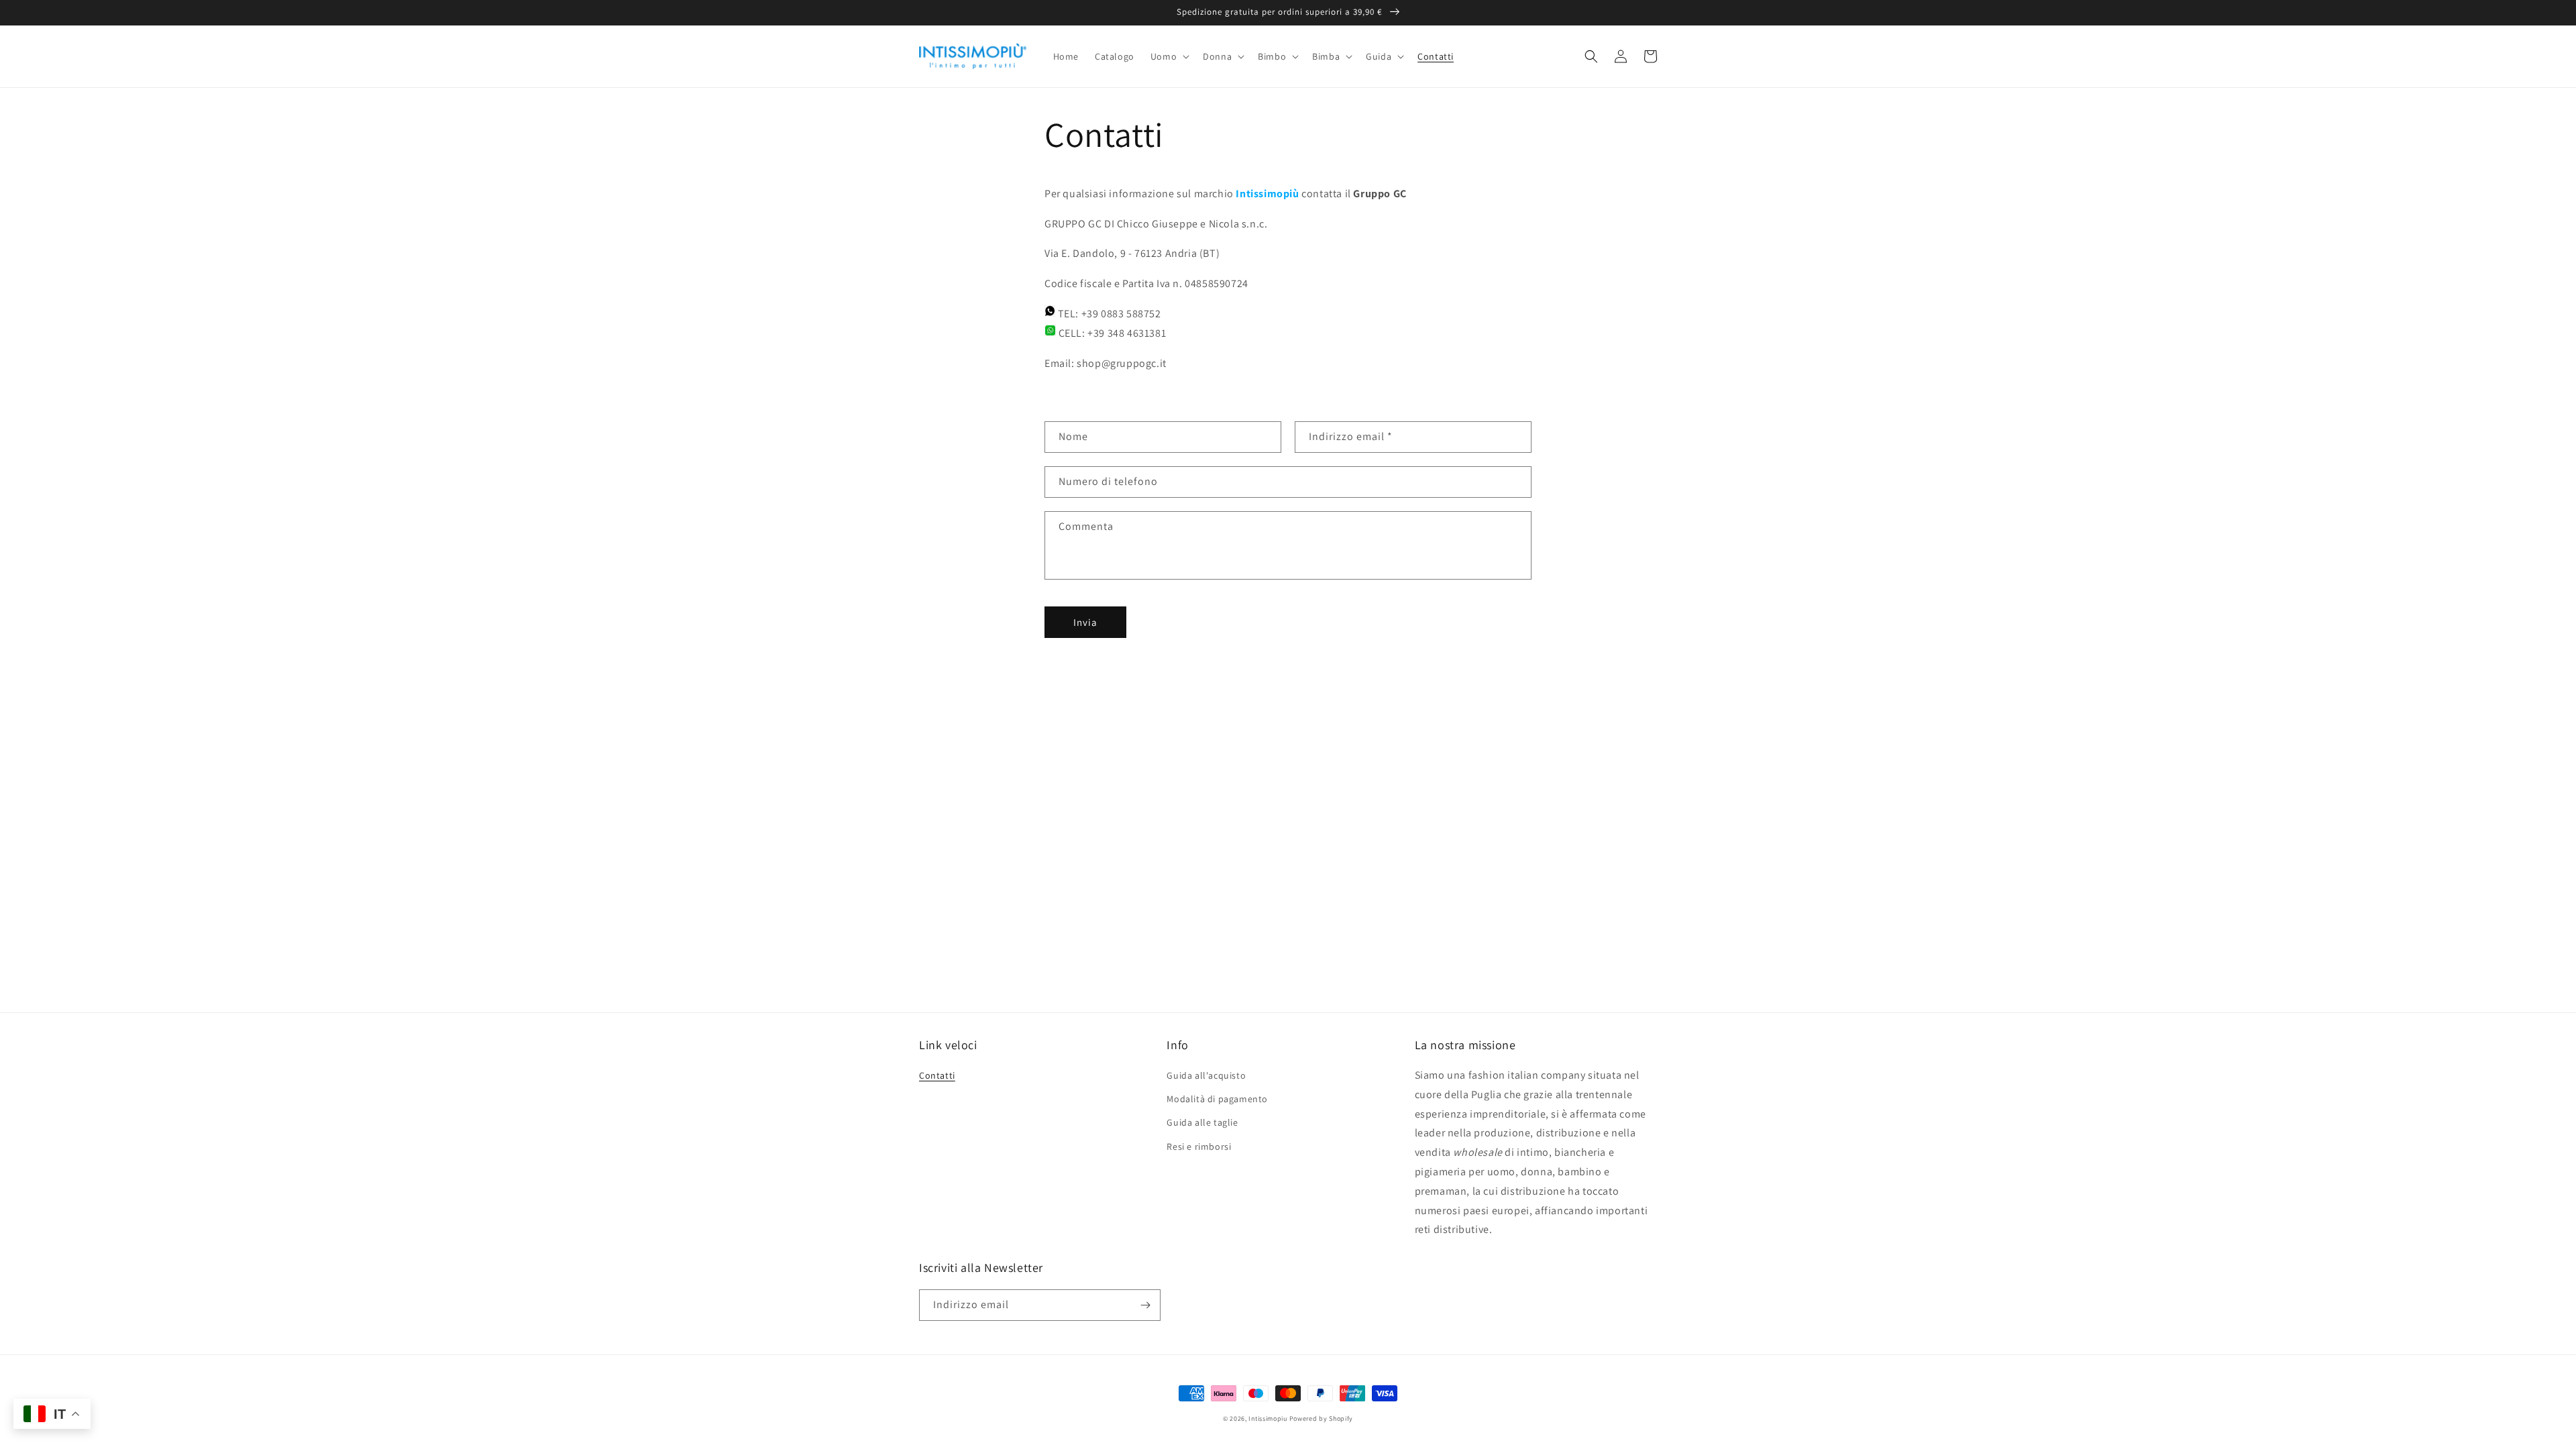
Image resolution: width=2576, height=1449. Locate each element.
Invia (1085, 622)
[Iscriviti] (1145, 1305)
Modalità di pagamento (1217, 1099)
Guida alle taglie (1202, 1122)
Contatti (937, 1075)
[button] (1169, 56)
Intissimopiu (1268, 1418)
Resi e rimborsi (1199, 1146)
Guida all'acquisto (1206, 1075)
